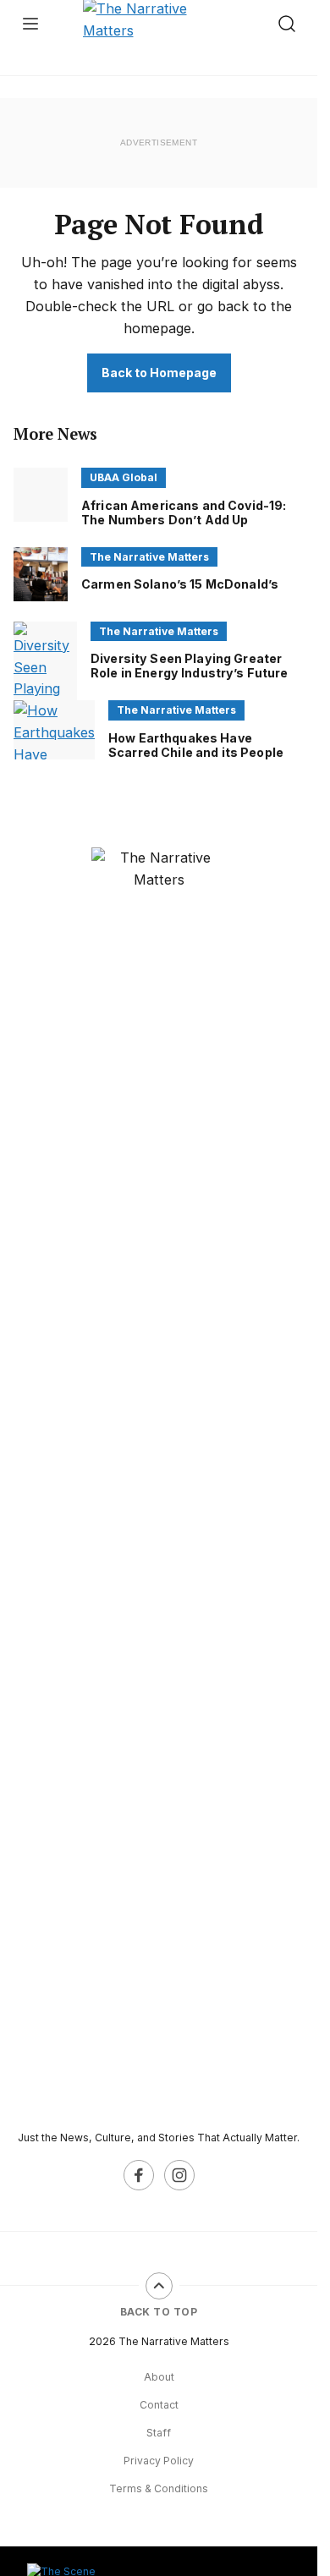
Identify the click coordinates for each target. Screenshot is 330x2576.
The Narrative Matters (149, 557)
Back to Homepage (159, 373)
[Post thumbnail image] (41, 495)
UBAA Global (124, 477)
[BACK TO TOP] (159, 2286)
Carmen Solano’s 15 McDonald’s (180, 584)
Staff (159, 2433)
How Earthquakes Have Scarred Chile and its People (196, 745)
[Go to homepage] (159, 1482)
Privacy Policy (159, 2461)
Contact (159, 2405)
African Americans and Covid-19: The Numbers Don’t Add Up (184, 512)
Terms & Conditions (159, 2488)
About (159, 2377)
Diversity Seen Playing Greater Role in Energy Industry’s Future (190, 666)
